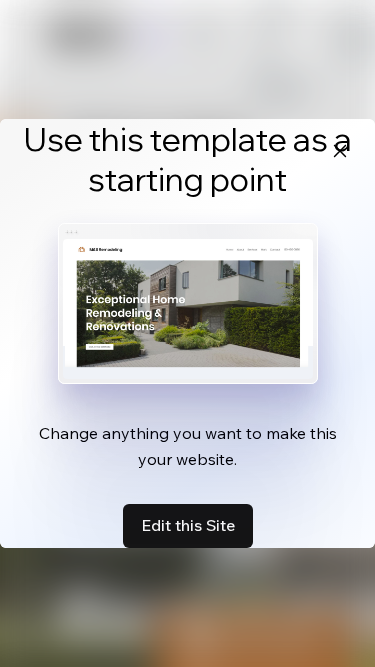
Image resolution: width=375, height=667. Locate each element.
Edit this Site (188, 525)
